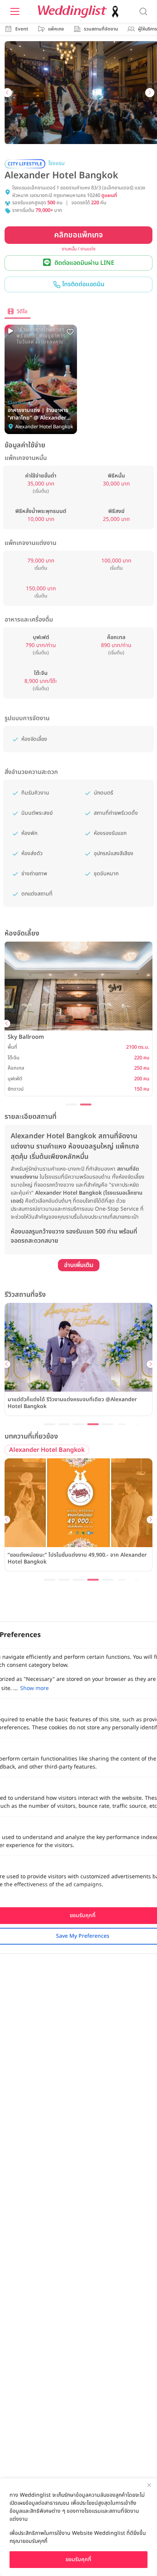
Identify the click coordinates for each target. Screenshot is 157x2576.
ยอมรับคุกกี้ (78, 2559)
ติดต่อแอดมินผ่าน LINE (84, 263)
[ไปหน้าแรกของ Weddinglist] (80, 12)
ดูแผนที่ (109, 196)
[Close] (149, 2485)
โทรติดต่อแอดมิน (83, 284)
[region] (78, 2527)
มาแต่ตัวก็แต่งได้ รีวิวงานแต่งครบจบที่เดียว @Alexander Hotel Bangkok (72, 1403)
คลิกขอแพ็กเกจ (78, 235)
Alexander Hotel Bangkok (47, 1450)
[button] (7, 93)
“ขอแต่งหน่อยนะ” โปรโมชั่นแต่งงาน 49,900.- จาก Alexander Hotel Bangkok (77, 1559)
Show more (34, 1688)
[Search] (143, 11)
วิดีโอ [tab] (22, 312)
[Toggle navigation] (15, 11)
